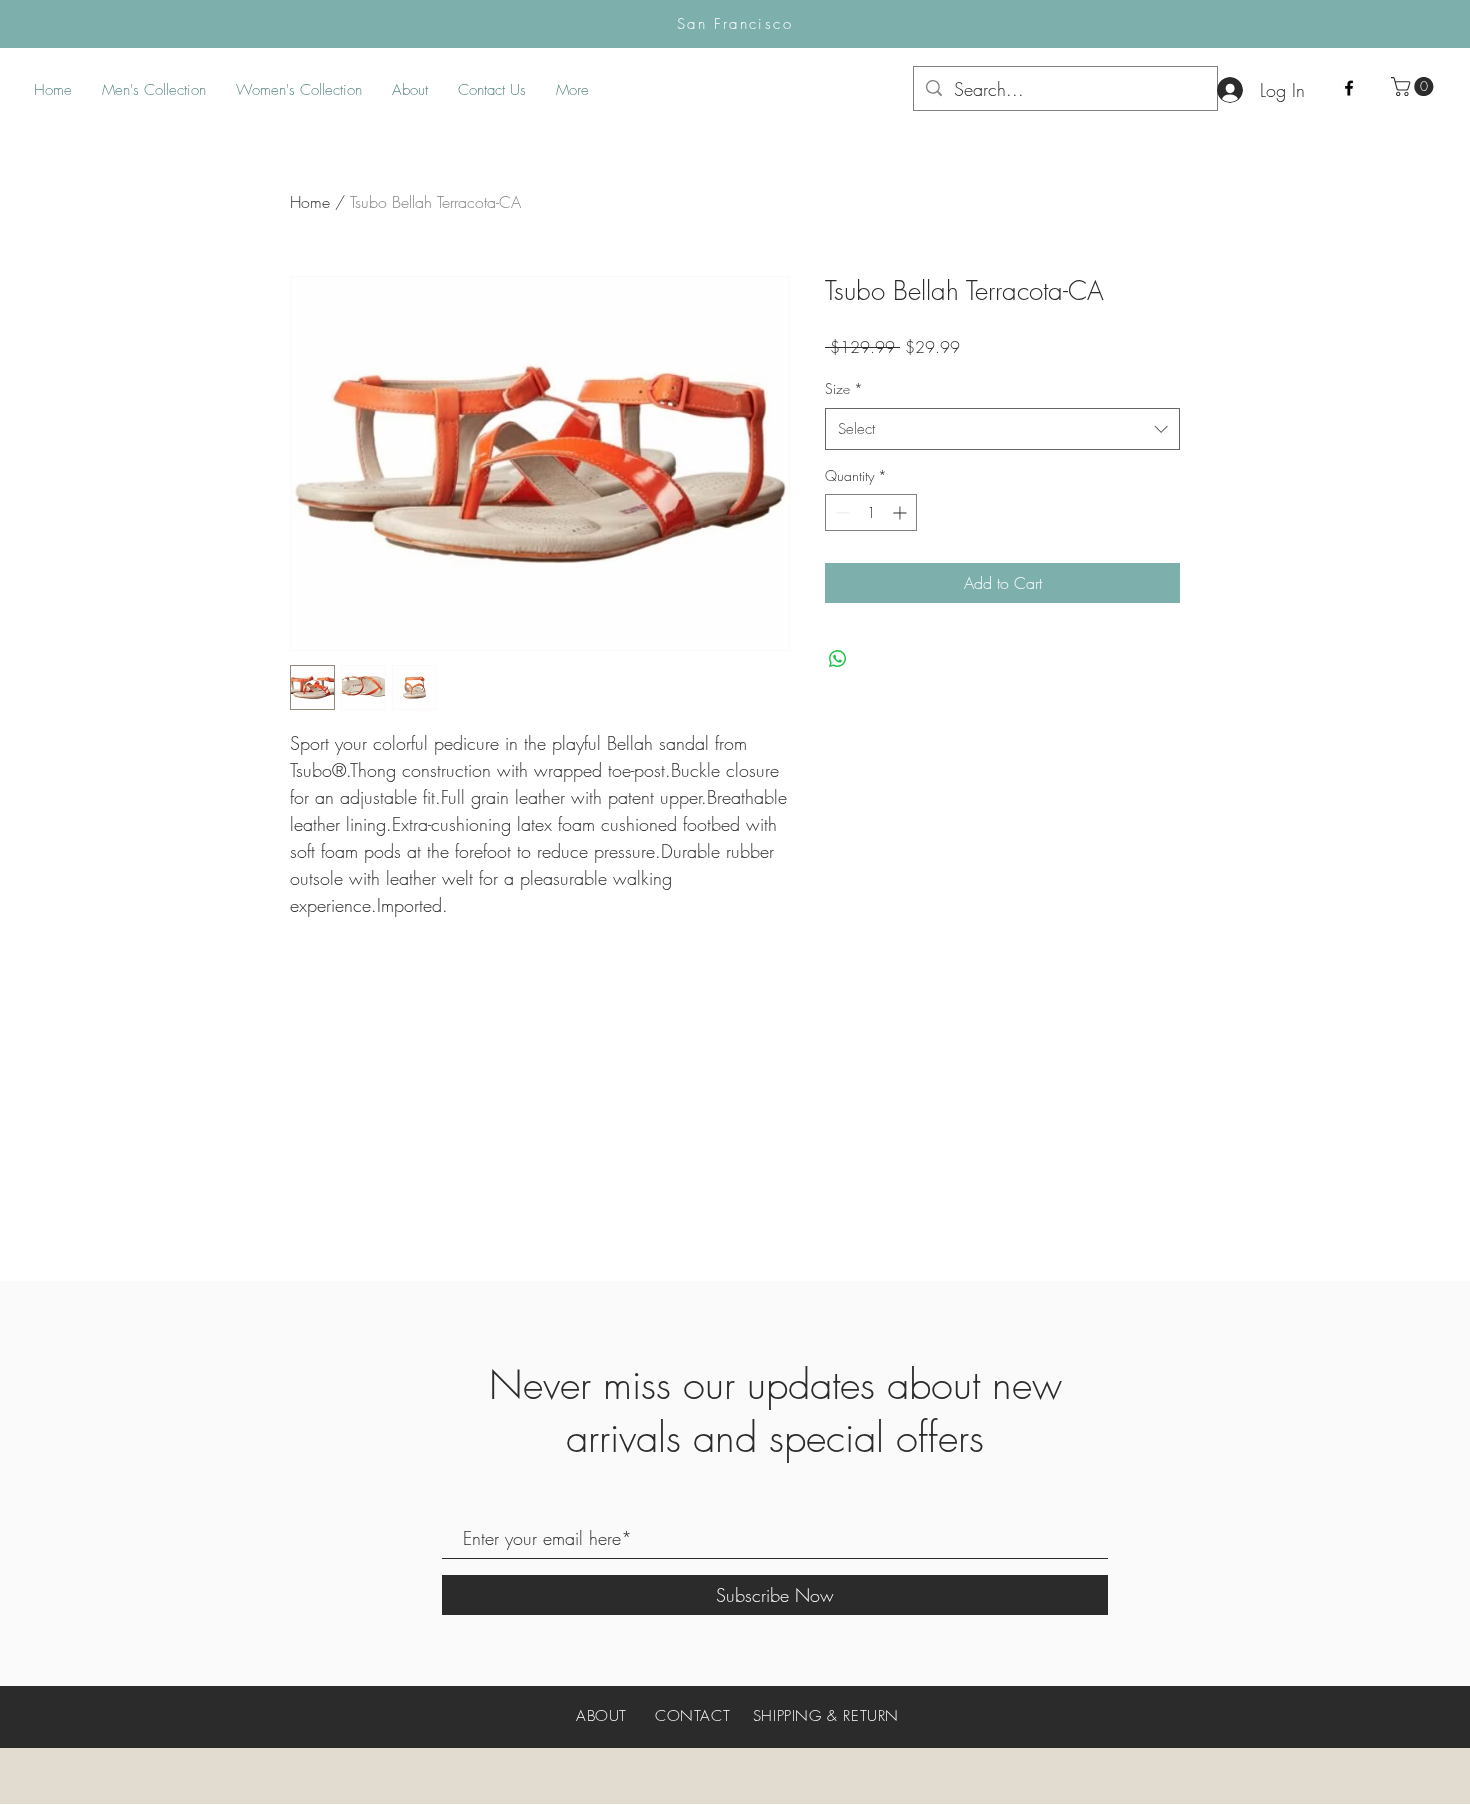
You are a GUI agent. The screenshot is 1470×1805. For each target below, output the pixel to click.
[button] (1414, 86)
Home (310, 202)
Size (844, 388)
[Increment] (901, 512)
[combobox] (1002, 429)
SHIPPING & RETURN (826, 1716)
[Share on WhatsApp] (838, 659)
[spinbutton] (871, 512)
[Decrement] (840, 512)
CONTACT (692, 1716)
